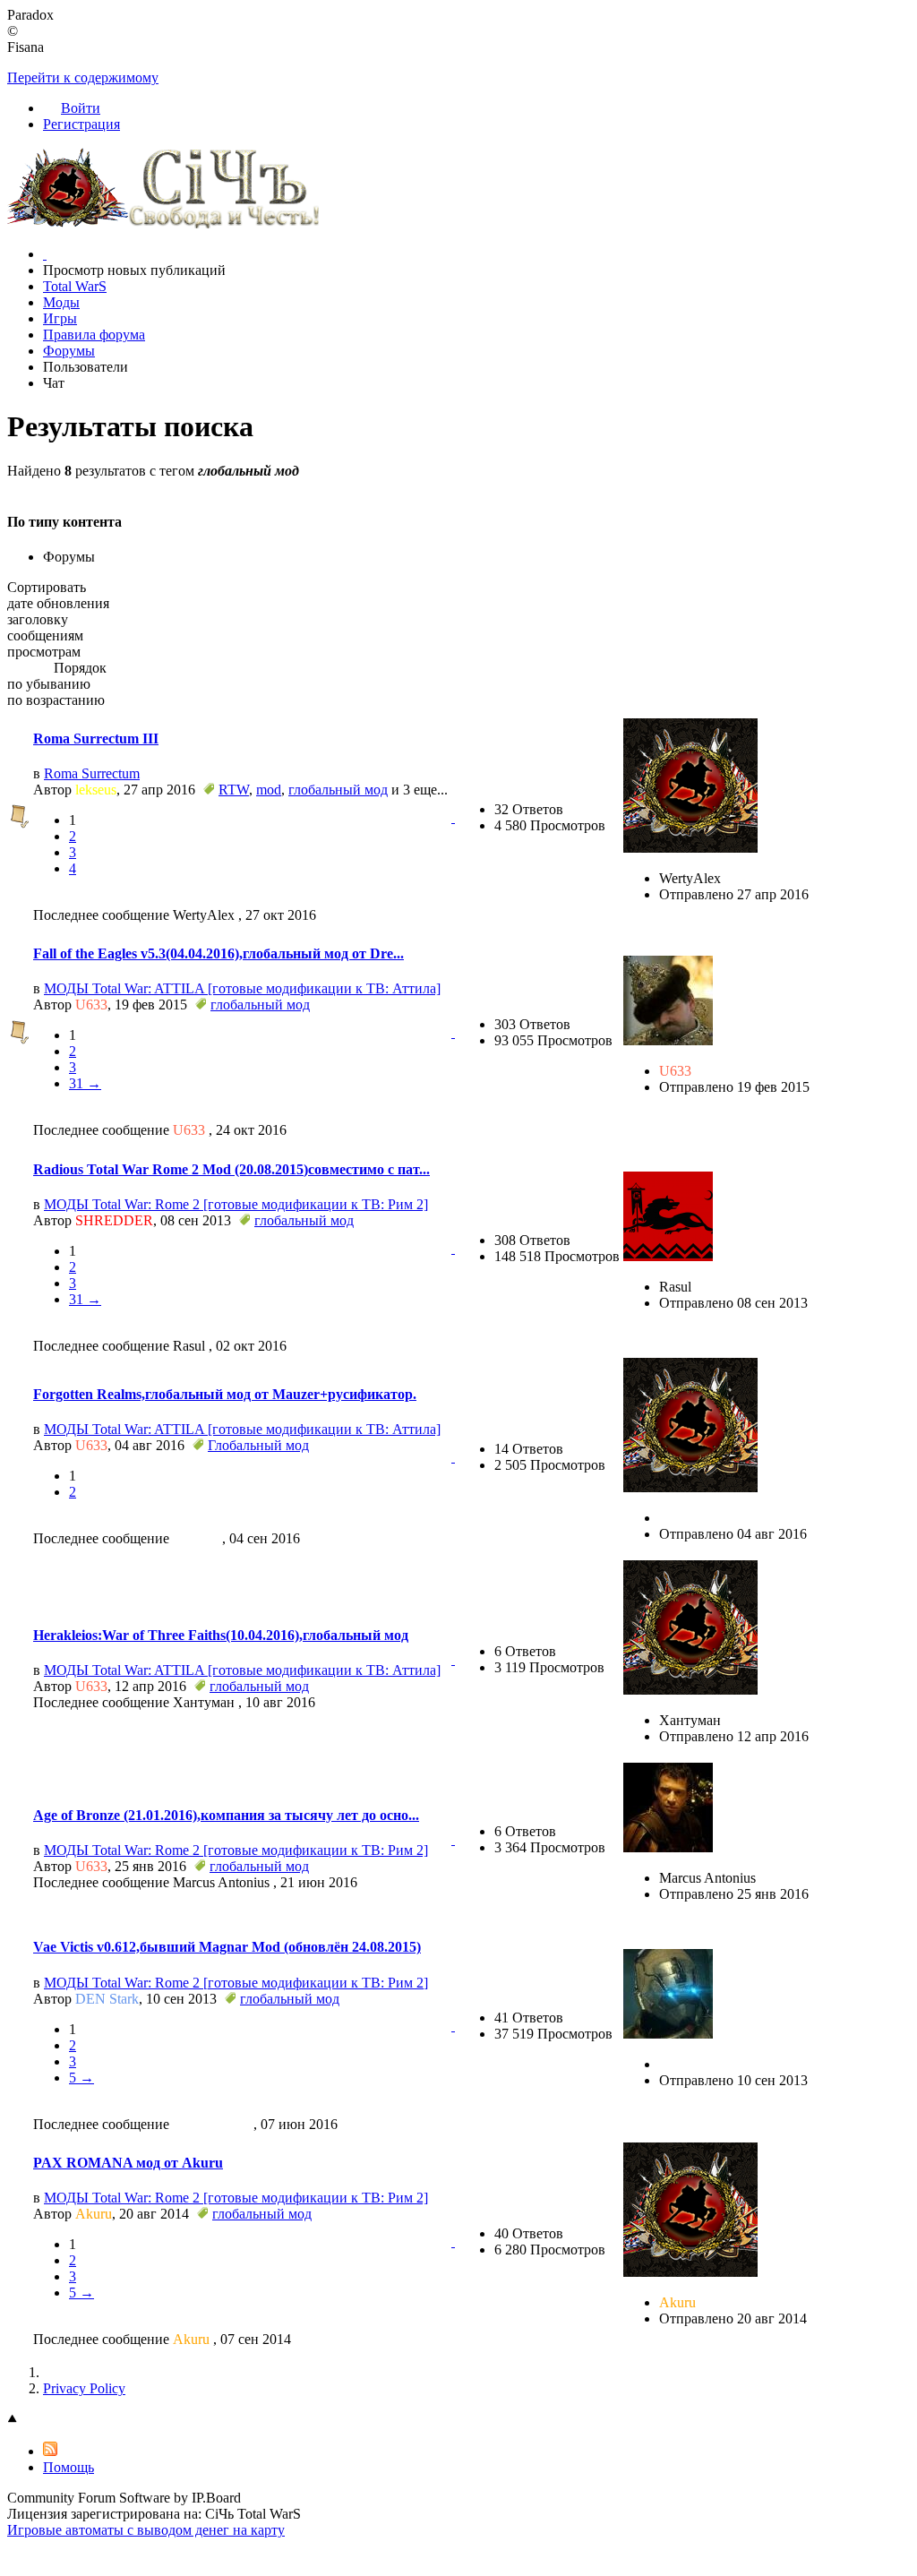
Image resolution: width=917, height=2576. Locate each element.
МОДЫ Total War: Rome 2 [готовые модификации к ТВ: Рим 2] (236, 1204)
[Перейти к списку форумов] (164, 223)
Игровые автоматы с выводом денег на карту (146, 2530)
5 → (81, 2078)
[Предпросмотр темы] (453, 817)
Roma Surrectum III (96, 738)
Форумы (69, 351)
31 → (85, 1083)
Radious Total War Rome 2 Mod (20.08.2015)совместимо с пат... (231, 1169)
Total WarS (75, 286)
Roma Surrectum (92, 773)
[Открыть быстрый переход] (45, 254)
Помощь (69, 2467)
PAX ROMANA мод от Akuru (128, 2163)
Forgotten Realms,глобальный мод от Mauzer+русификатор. (225, 1394)
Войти (81, 108)
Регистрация (81, 124)
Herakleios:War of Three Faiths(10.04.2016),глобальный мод (221, 1635)
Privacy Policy (84, 2388)
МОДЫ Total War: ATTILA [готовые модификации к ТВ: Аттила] (242, 988)
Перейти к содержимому (83, 77)
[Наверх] (13, 2419)
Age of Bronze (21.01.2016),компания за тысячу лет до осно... (226, 1815)
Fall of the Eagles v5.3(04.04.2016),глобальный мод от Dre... (219, 953)
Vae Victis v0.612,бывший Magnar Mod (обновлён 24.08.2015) (227, 1947)
